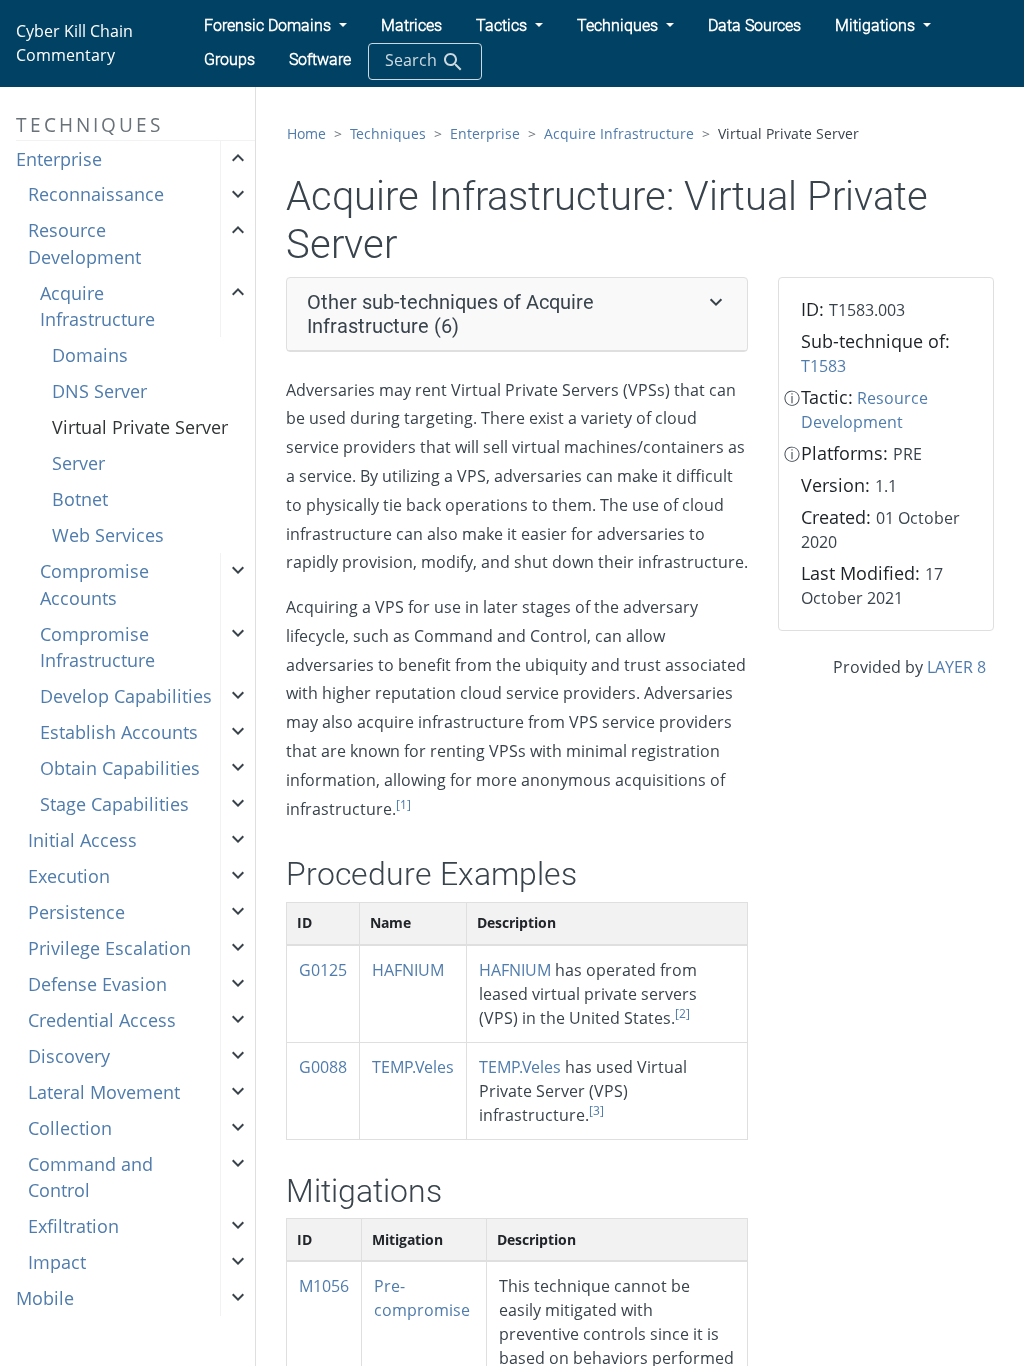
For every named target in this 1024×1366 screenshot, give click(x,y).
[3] (596, 1110)
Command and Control (90, 1177)
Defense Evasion (97, 984)
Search (413, 60)
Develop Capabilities (126, 696)
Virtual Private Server (140, 427)
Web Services (108, 535)
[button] (275, 26)
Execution (69, 876)
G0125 (323, 970)
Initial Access (82, 840)
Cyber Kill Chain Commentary (74, 43)
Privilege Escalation (109, 948)
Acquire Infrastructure (97, 306)
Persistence (76, 912)
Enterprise (59, 159)
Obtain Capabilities (120, 768)
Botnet (80, 499)
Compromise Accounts (94, 584)
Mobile (45, 1298)
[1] (403, 804)
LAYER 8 (956, 667)
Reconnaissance (96, 194)
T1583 (823, 366)
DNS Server (99, 391)
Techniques (388, 133)
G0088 (323, 1067)
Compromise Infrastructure (97, 647)
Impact (57, 1262)
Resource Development (84, 243)
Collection (70, 1128)
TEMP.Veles (413, 1067)
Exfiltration (73, 1226)
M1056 (324, 1286)
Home (306, 133)
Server (78, 463)
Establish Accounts (119, 732)
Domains (90, 355)
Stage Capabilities (114, 804)
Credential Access (102, 1020)
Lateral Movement (104, 1092)
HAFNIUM (408, 970)
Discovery (69, 1056)
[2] (682, 1013)
